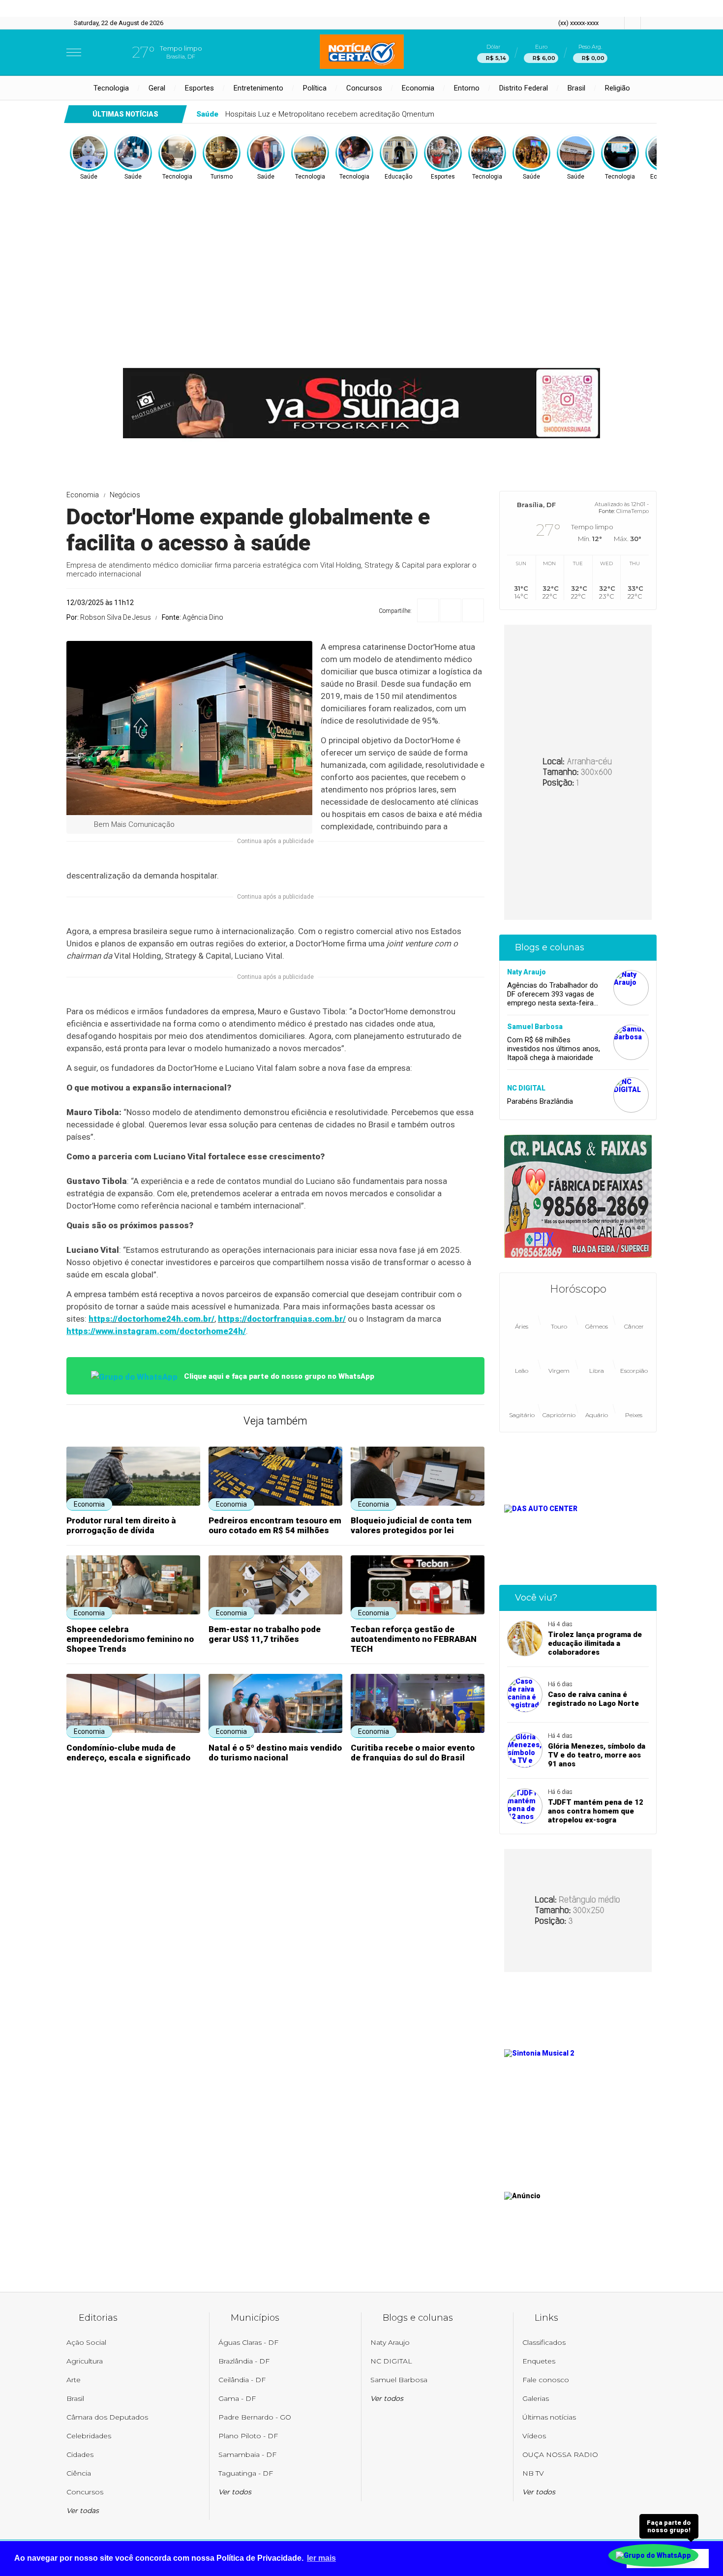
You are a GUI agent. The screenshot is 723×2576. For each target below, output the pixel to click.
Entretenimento (258, 88)
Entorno (467, 88)
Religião (618, 88)
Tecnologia (111, 88)
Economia (418, 88)
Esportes (199, 88)
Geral (157, 88)
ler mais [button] (321, 2558)
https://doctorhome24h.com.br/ (151, 1319)
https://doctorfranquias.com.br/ (282, 1319)
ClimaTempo (633, 511)
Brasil (576, 88)
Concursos (364, 88)
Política (315, 88)
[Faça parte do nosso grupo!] (653, 2555)
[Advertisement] (361, 255)
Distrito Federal (524, 88)
